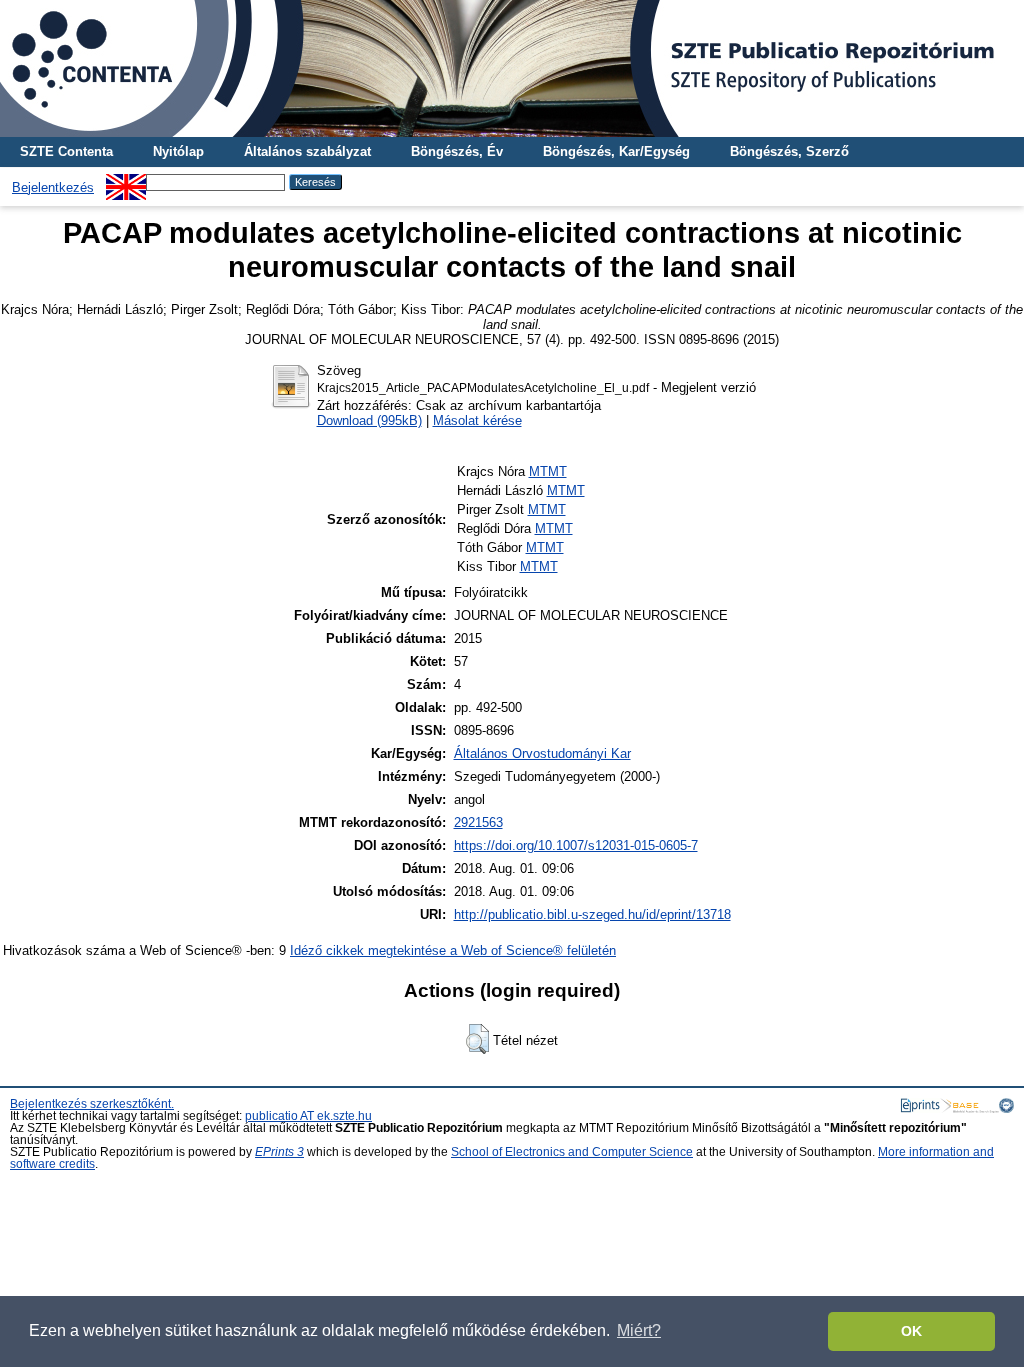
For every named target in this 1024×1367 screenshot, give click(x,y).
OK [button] (911, 1331)
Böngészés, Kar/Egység (616, 151)
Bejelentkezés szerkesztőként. (92, 1104)
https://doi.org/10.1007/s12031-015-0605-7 (576, 845)
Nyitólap (178, 151)
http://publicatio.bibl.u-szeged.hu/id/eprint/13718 (592, 914)
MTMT (548, 471)
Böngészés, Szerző (789, 151)
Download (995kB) (369, 420)
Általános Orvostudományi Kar (542, 753)
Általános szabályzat (307, 151)
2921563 (478, 822)
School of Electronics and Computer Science (572, 1152)
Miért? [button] (639, 1330)
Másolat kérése (477, 420)
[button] (477, 1039)
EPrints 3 (279, 1152)
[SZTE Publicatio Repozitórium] (512, 68)
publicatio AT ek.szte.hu (308, 1116)
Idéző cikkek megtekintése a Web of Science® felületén (453, 950)
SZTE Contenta (66, 151)
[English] (126, 181)
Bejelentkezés (53, 187)
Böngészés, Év (457, 151)
